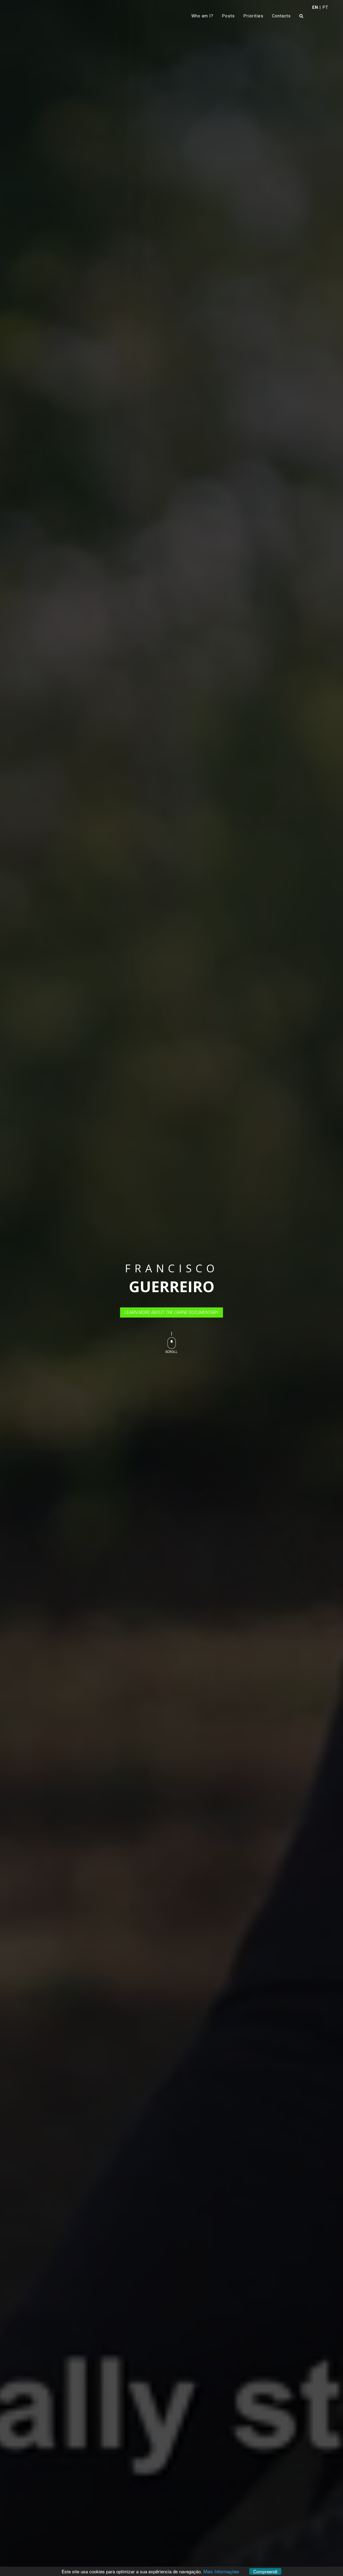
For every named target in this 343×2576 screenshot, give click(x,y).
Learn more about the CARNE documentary (171, 1312)
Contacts (281, 16)
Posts (228, 16)
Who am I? (202, 16)
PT (325, 7)
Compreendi (265, 2571)
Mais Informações (221, 2571)
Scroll (171, 1352)
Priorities (253, 16)
